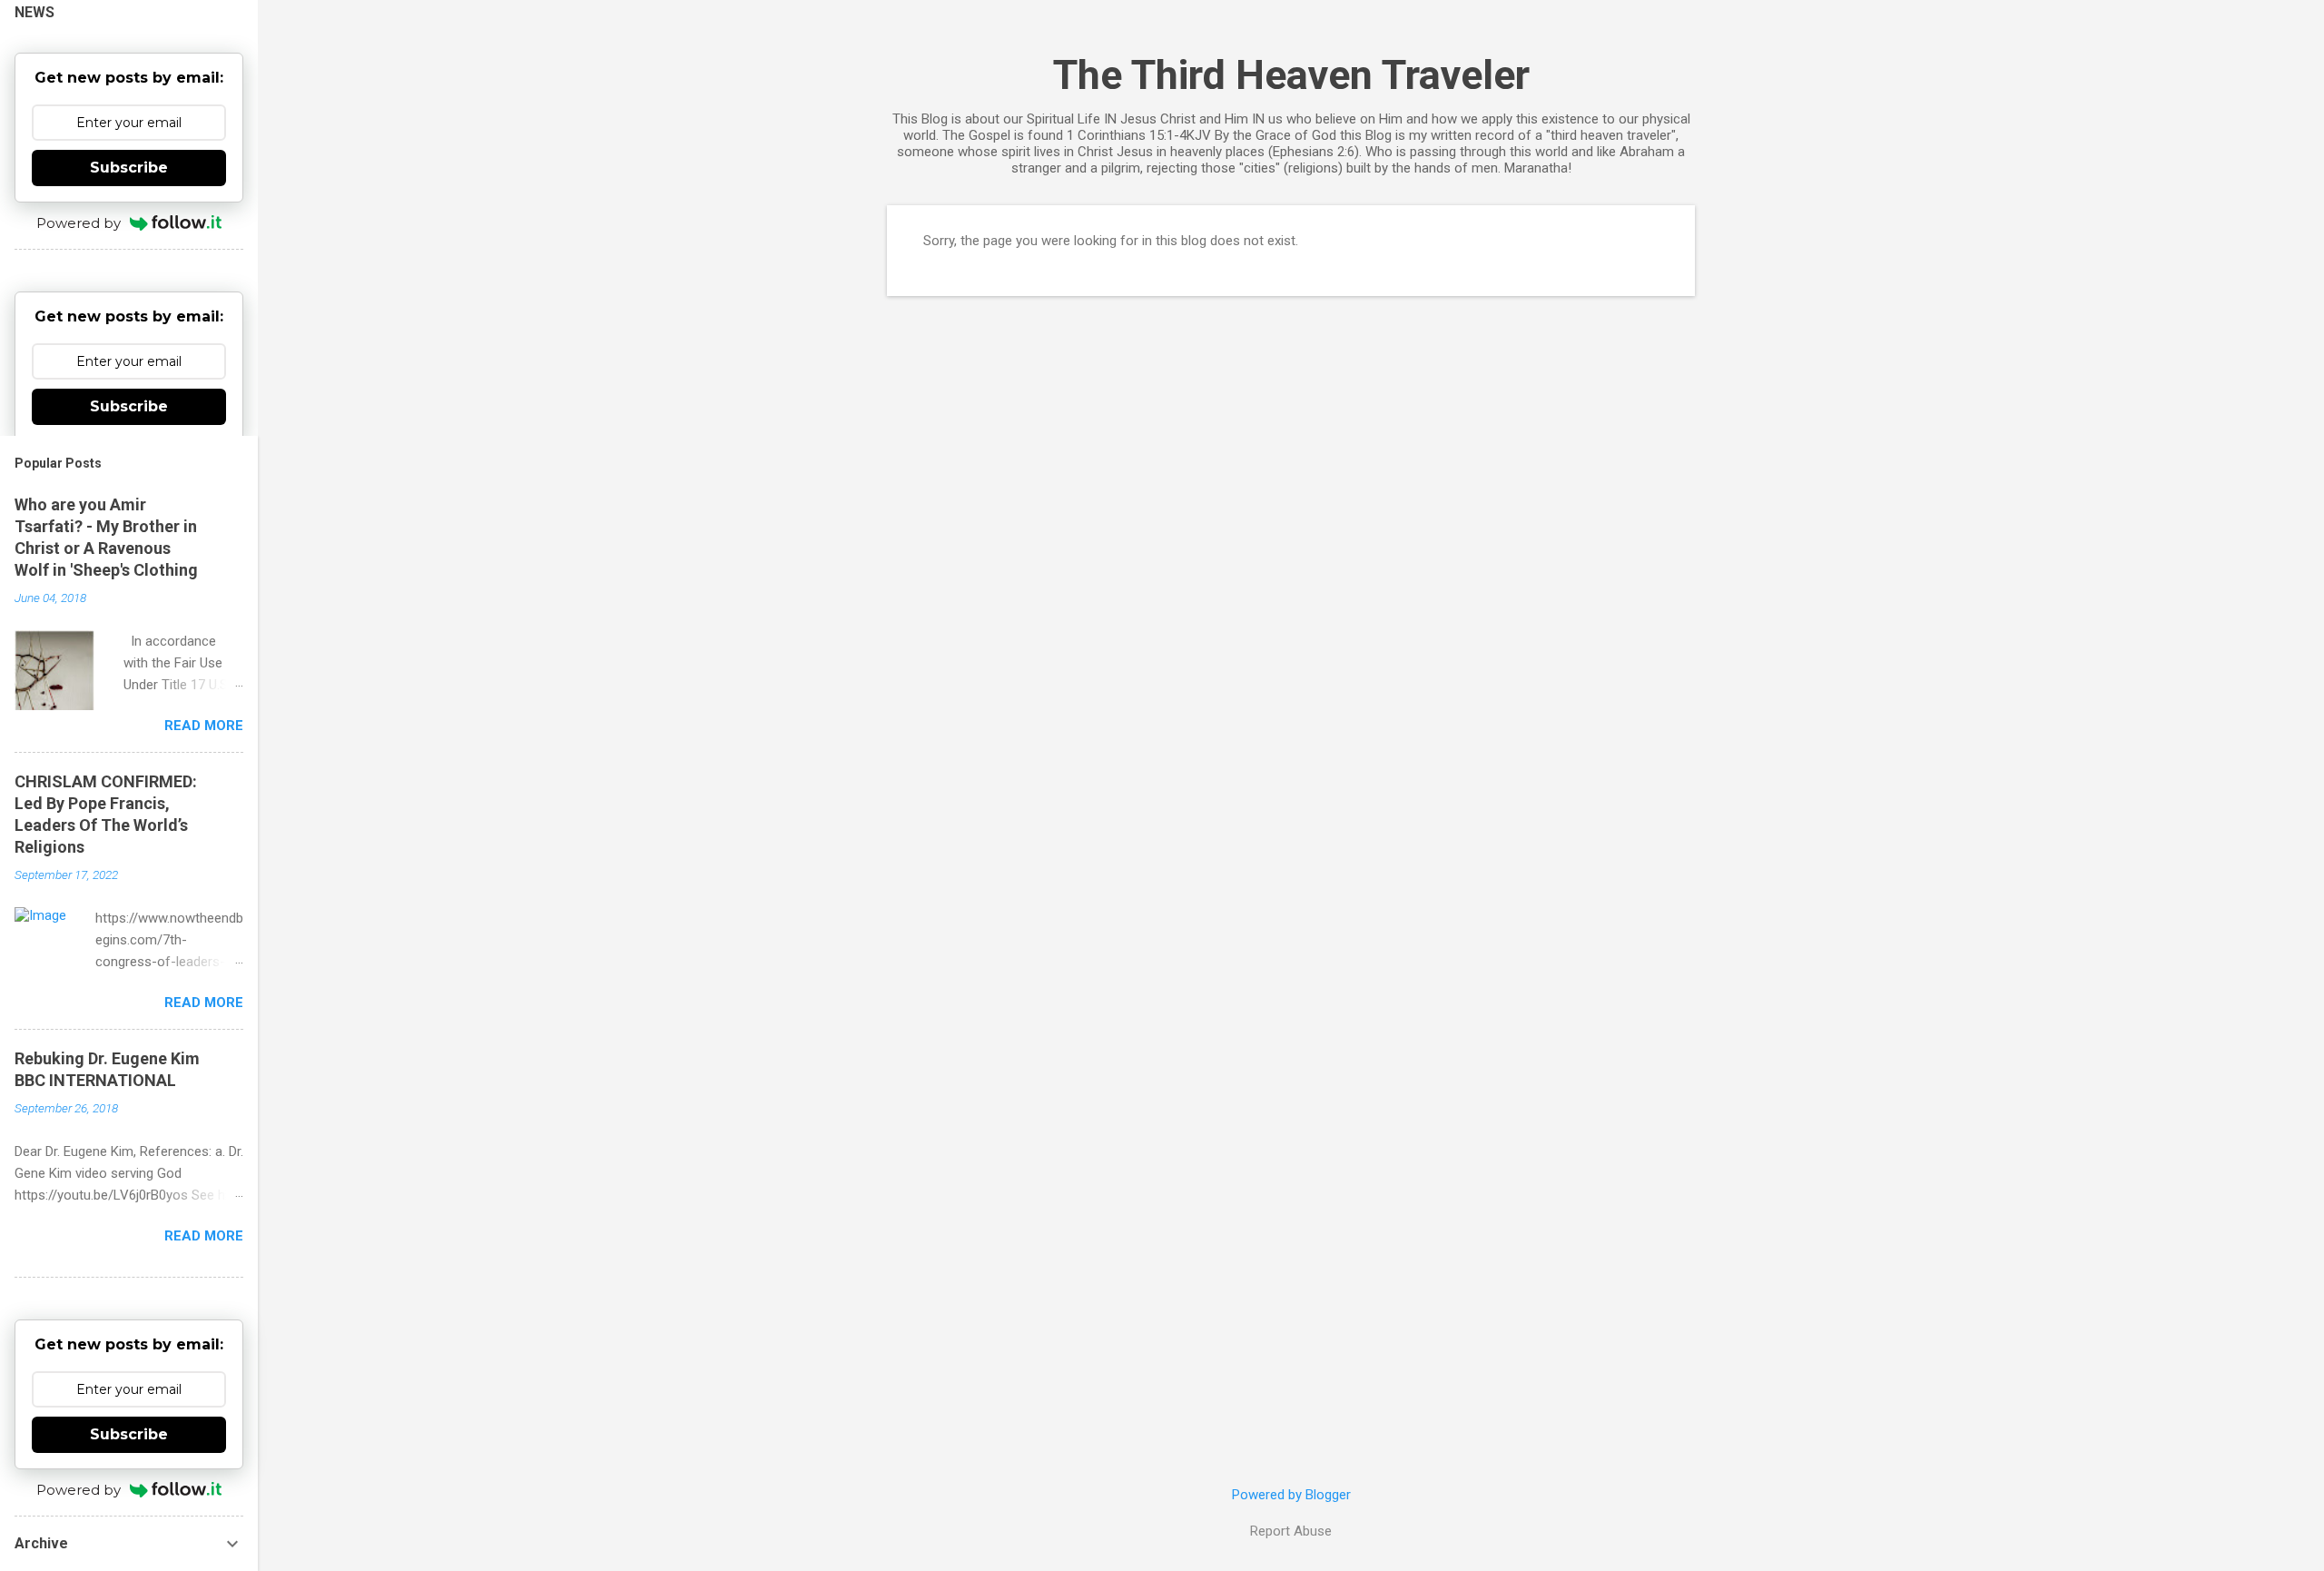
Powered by (79, 223)
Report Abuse (1291, 1531)
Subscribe (129, 168)
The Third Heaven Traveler (1291, 75)
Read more (204, 726)
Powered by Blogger (1291, 1495)
